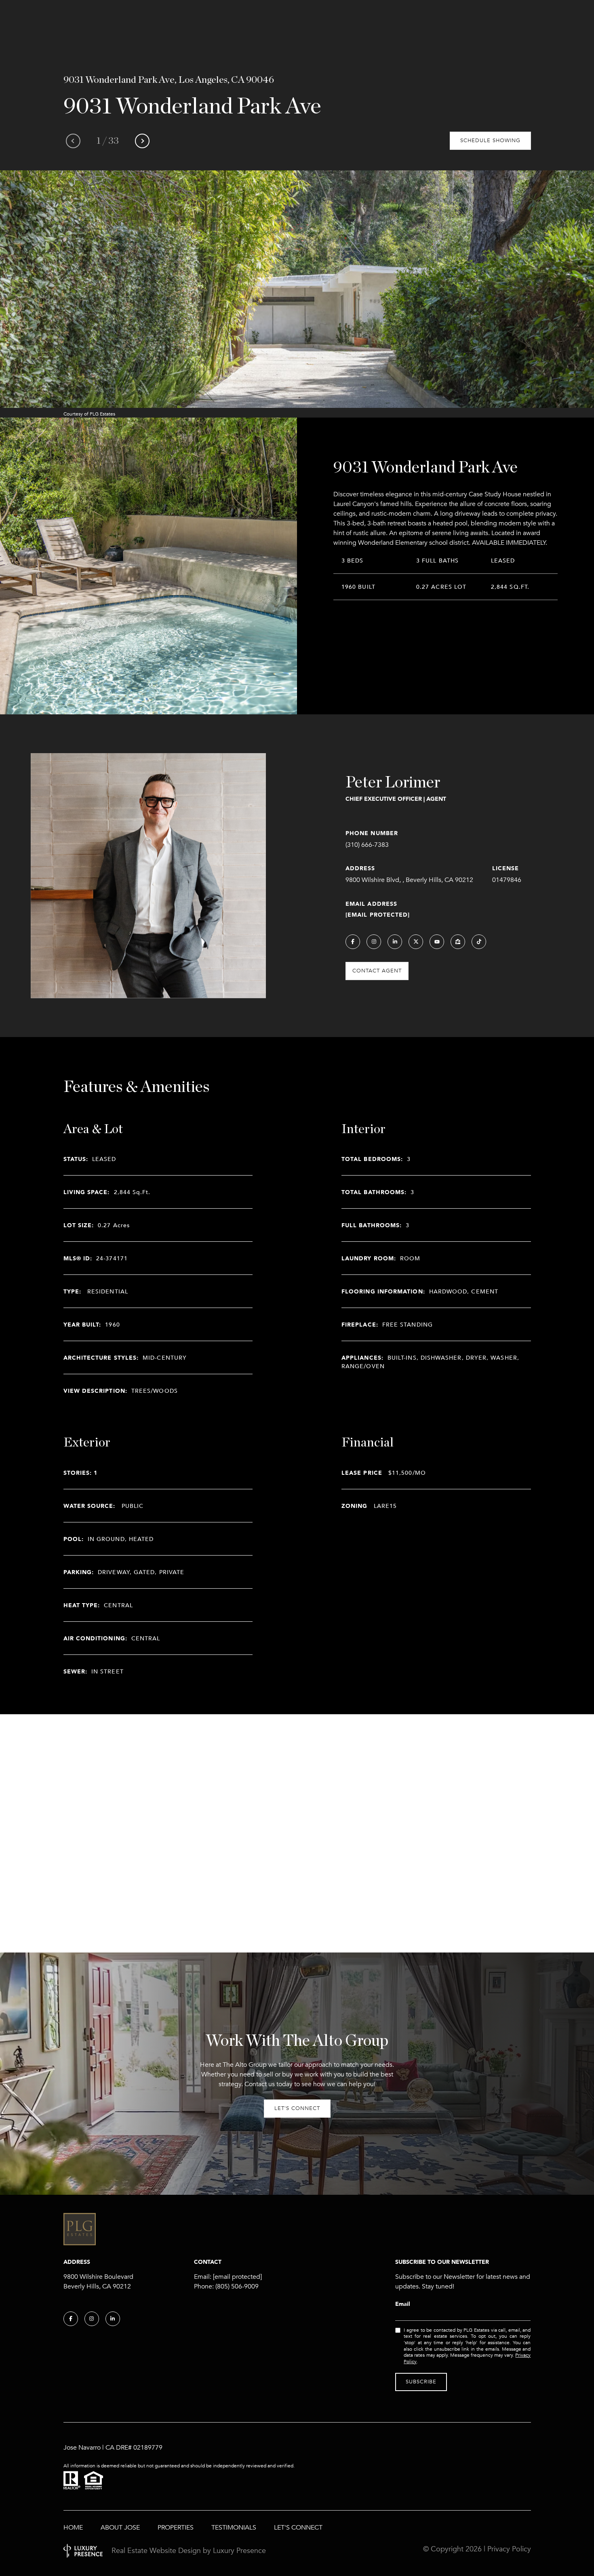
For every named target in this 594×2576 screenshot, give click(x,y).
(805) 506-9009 (237, 2286)
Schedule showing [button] (490, 141)
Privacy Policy (509, 2549)
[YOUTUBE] (437, 942)
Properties (176, 2528)
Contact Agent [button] (377, 971)
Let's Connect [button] (297, 2108)
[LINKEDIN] (395, 942)
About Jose (120, 2528)
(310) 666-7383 (367, 845)
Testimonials (234, 2528)
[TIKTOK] (479, 942)
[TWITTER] (416, 942)
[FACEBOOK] (353, 942)
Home (73, 2528)
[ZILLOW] (458, 942)
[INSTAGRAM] (374, 942)
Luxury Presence (239, 2551)
